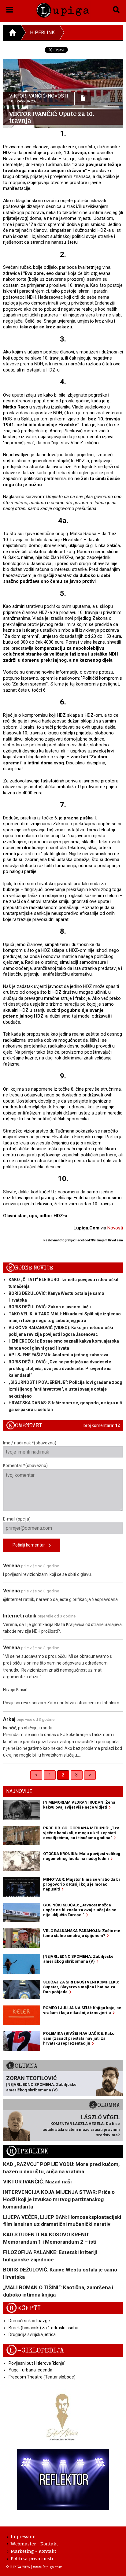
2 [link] (63, 1775)
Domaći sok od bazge (29, 2321)
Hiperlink (42, 33)
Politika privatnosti (32, 2558)
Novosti (115, 1228)
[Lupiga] (63, 9)
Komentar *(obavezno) (25, 1465)
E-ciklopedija (35, 2351)
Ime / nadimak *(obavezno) (30, 1443)
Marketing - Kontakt (33, 2551)
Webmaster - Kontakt (34, 2544)
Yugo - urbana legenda (30, 2370)
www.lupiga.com (48, 2567)
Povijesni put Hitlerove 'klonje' (37, 2363)
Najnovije (19, 1791)
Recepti (23, 2308)
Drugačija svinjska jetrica (32, 2334)
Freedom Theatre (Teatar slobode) (42, 2377)
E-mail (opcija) (17, 1519)
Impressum (23, 2536)
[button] (10, 9)
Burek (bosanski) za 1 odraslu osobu (43, 2328)
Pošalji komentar (31, 1545)
